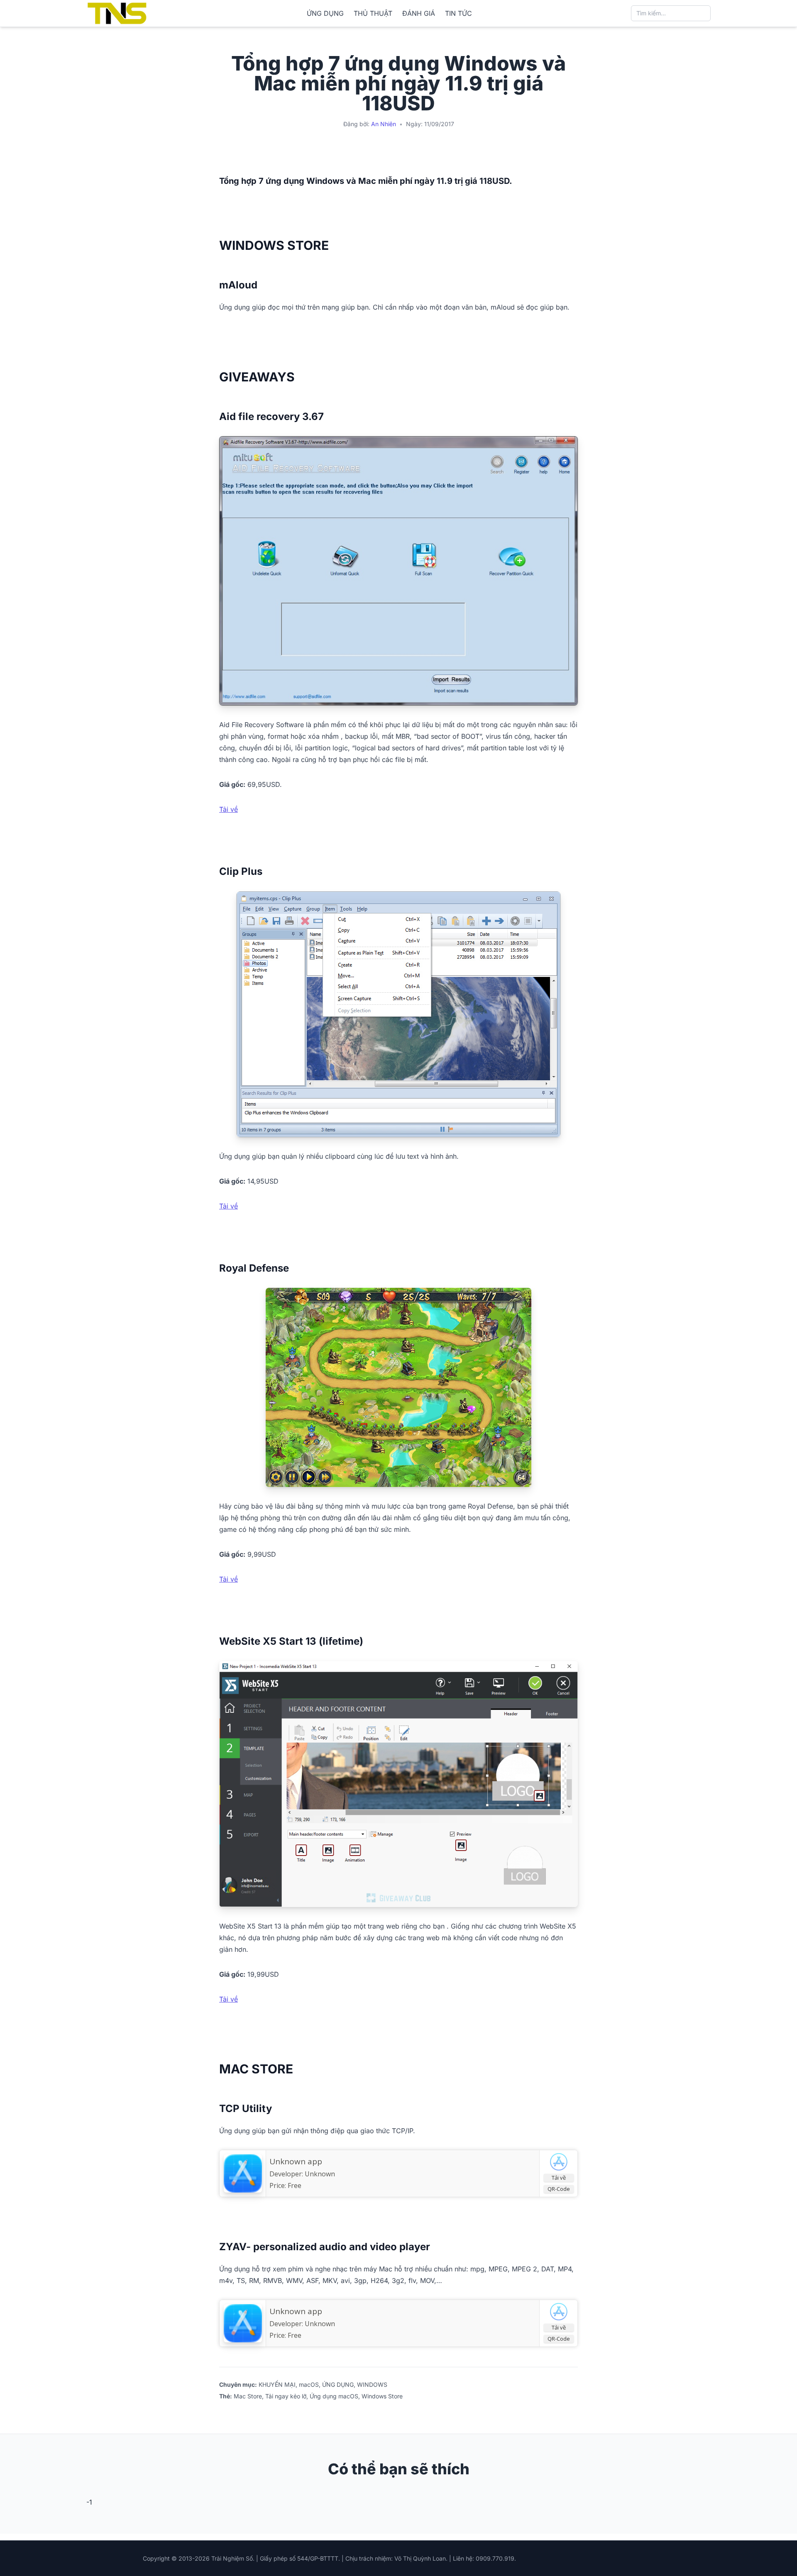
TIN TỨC (458, 13)
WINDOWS (372, 2384)
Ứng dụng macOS (334, 2396)
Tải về (229, 809)
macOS (309, 2384)
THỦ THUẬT (373, 13)
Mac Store (248, 2396)
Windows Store (382, 2396)
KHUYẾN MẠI (277, 2384)
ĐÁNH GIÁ (419, 13)
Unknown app (296, 2161)
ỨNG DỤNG (325, 13)
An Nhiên (384, 124)
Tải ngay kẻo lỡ (286, 2396)
